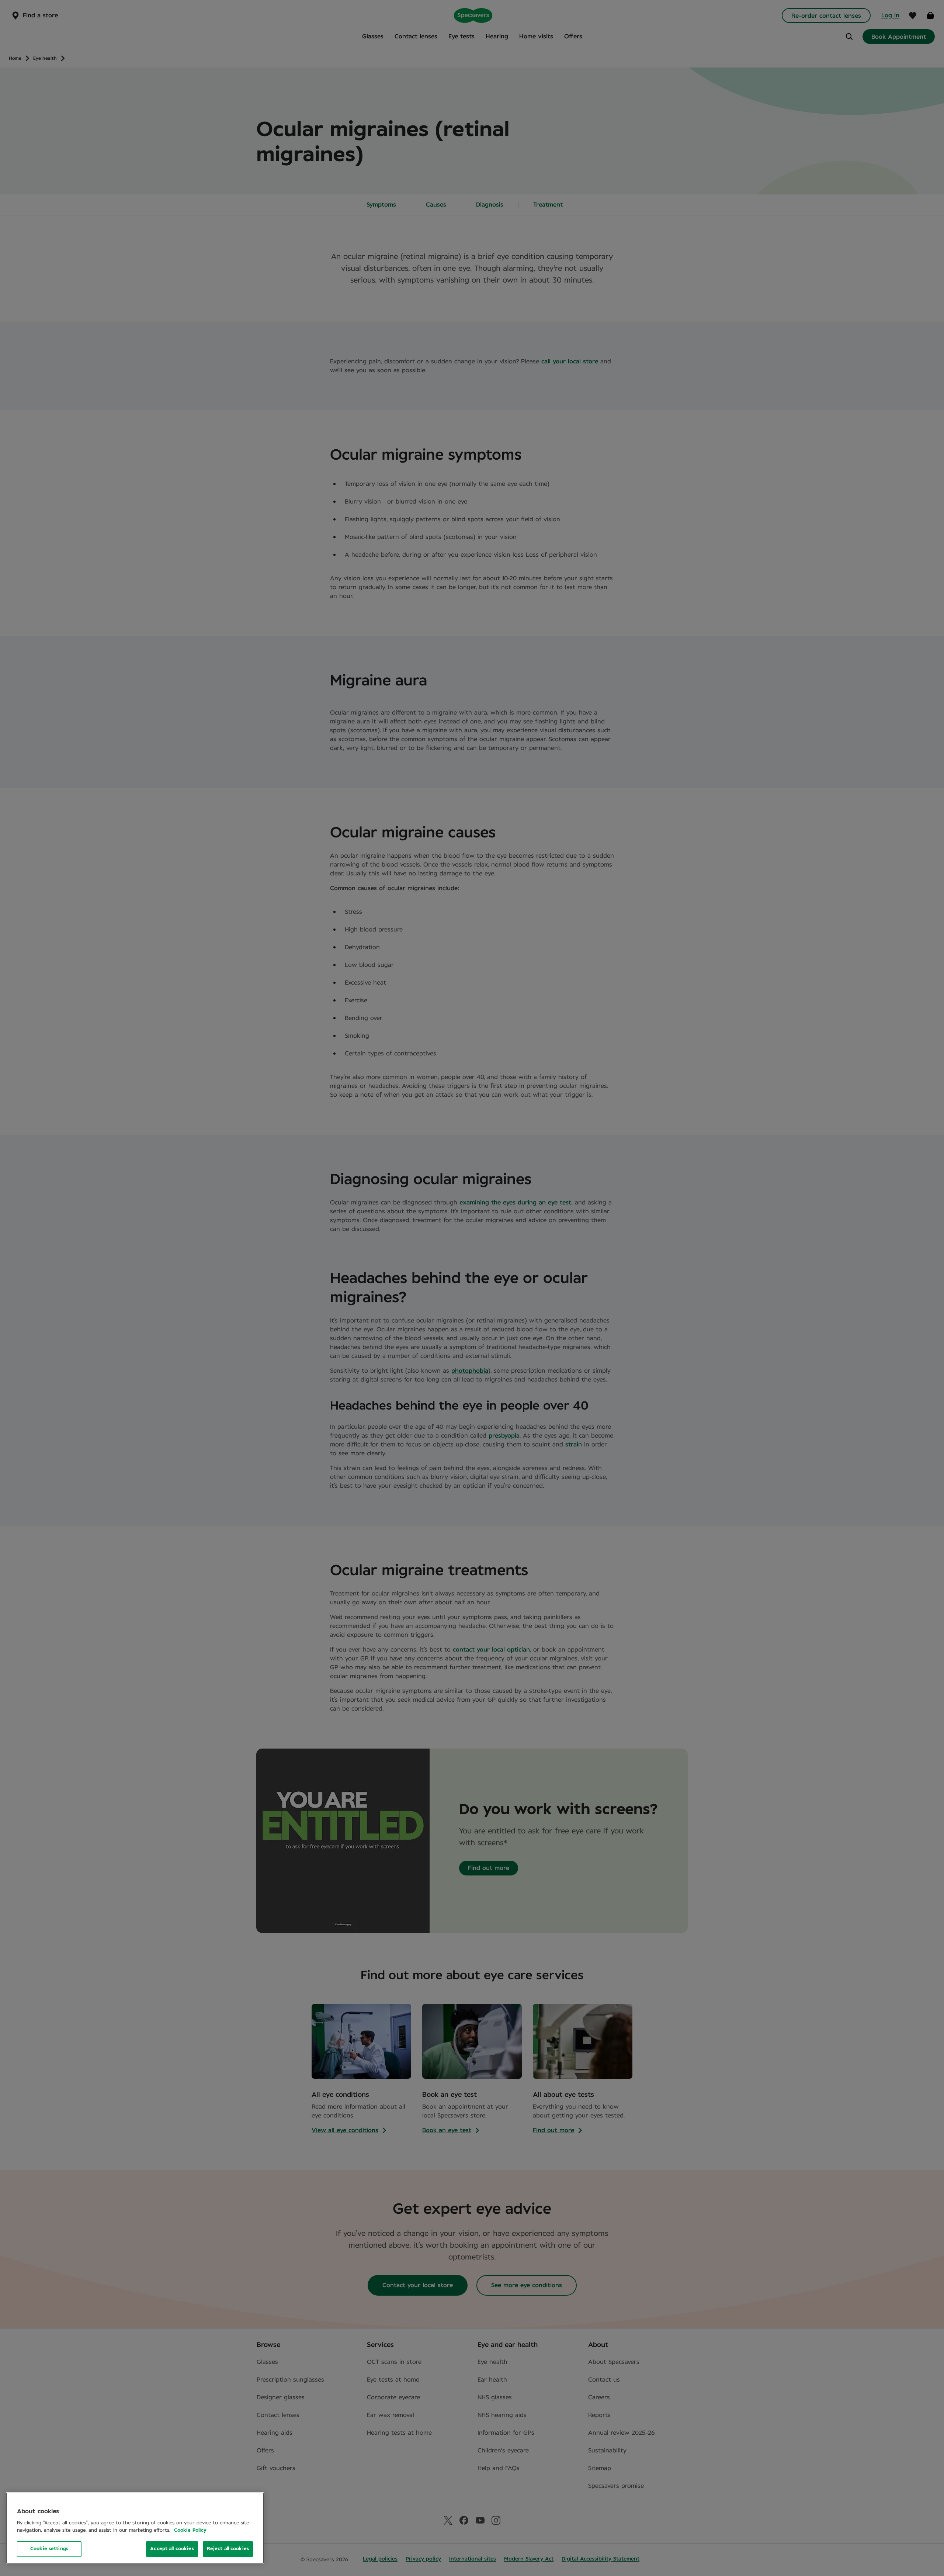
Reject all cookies (228, 2549)
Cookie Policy (190, 2530)
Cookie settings (49, 2549)
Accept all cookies (172, 2549)
